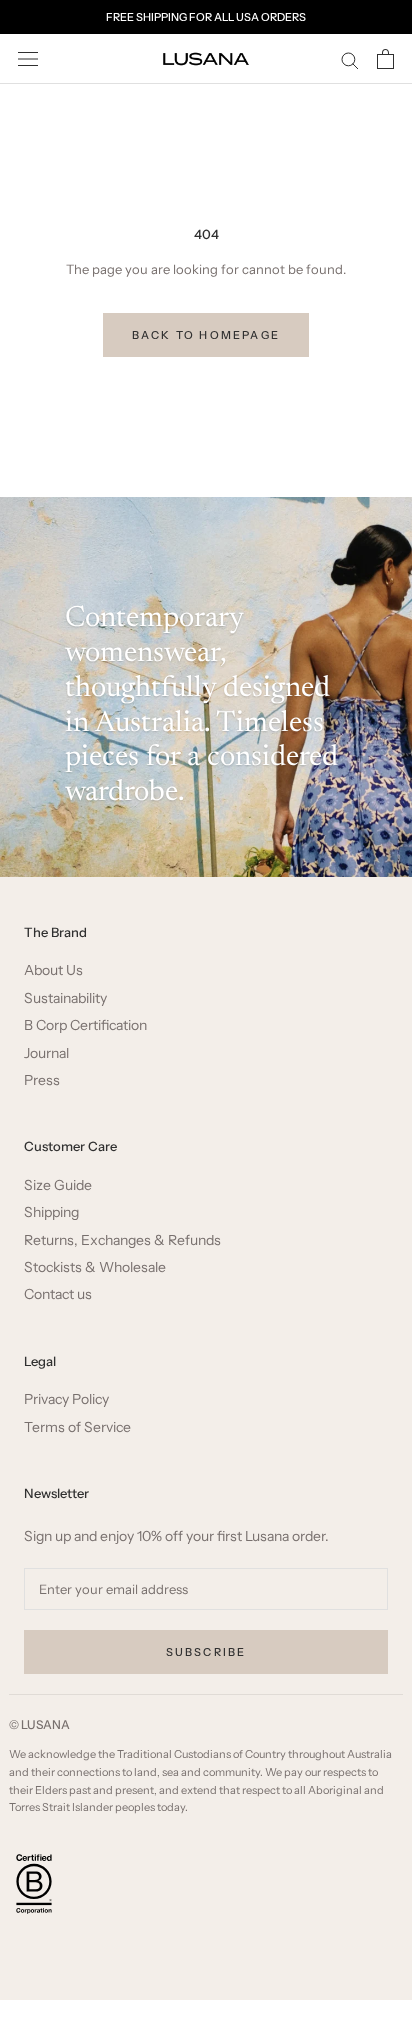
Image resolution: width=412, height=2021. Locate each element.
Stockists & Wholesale (95, 1267)
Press (42, 1080)
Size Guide (58, 1185)
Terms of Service (77, 1427)
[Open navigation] (28, 59)
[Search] (350, 59)
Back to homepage (206, 335)
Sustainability (65, 998)
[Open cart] (385, 59)
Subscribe (206, 1652)
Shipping (51, 1212)
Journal (46, 1053)
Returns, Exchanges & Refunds (122, 1240)
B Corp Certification (85, 1025)
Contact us (58, 1294)
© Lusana (39, 1724)
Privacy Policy (66, 1399)
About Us (53, 970)
